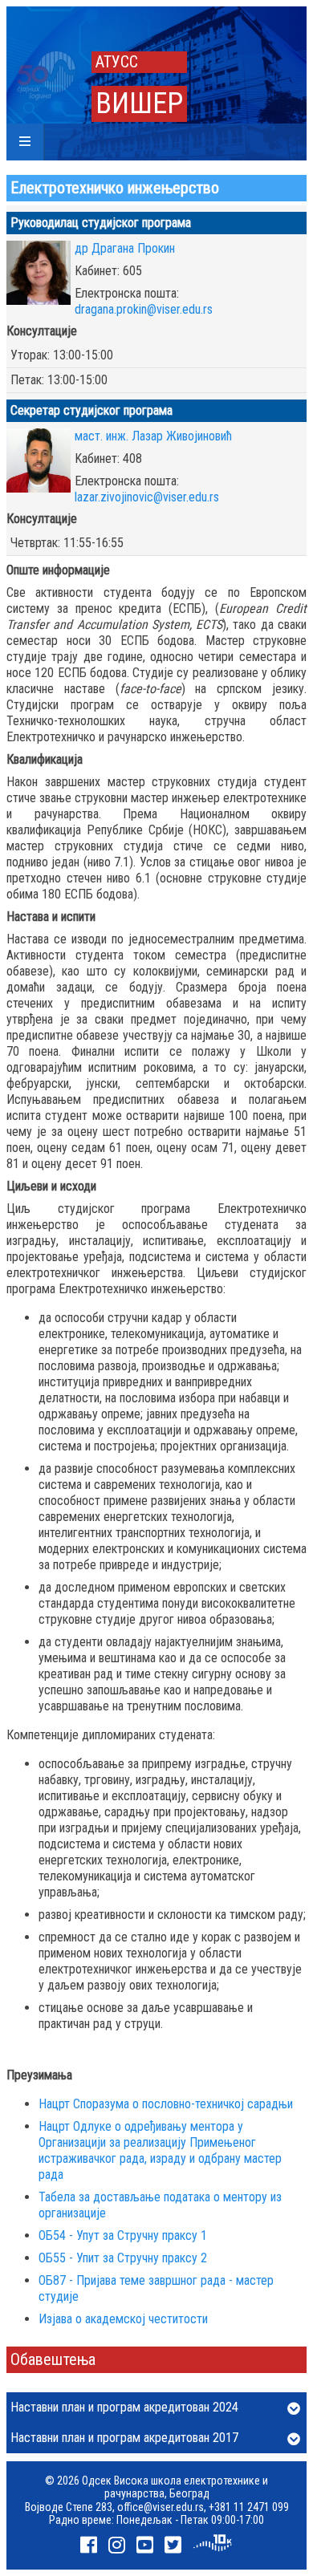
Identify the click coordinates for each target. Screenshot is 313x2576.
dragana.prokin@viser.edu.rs (144, 309)
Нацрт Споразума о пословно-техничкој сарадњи (166, 2104)
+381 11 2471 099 (249, 2507)
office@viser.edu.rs (161, 2507)
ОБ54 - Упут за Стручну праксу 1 (123, 2235)
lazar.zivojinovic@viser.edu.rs (147, 497)
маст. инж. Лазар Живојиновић (153, 436)
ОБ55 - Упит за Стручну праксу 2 (123, 2258)
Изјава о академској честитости (123, 2319)
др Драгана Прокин (125, 248)
